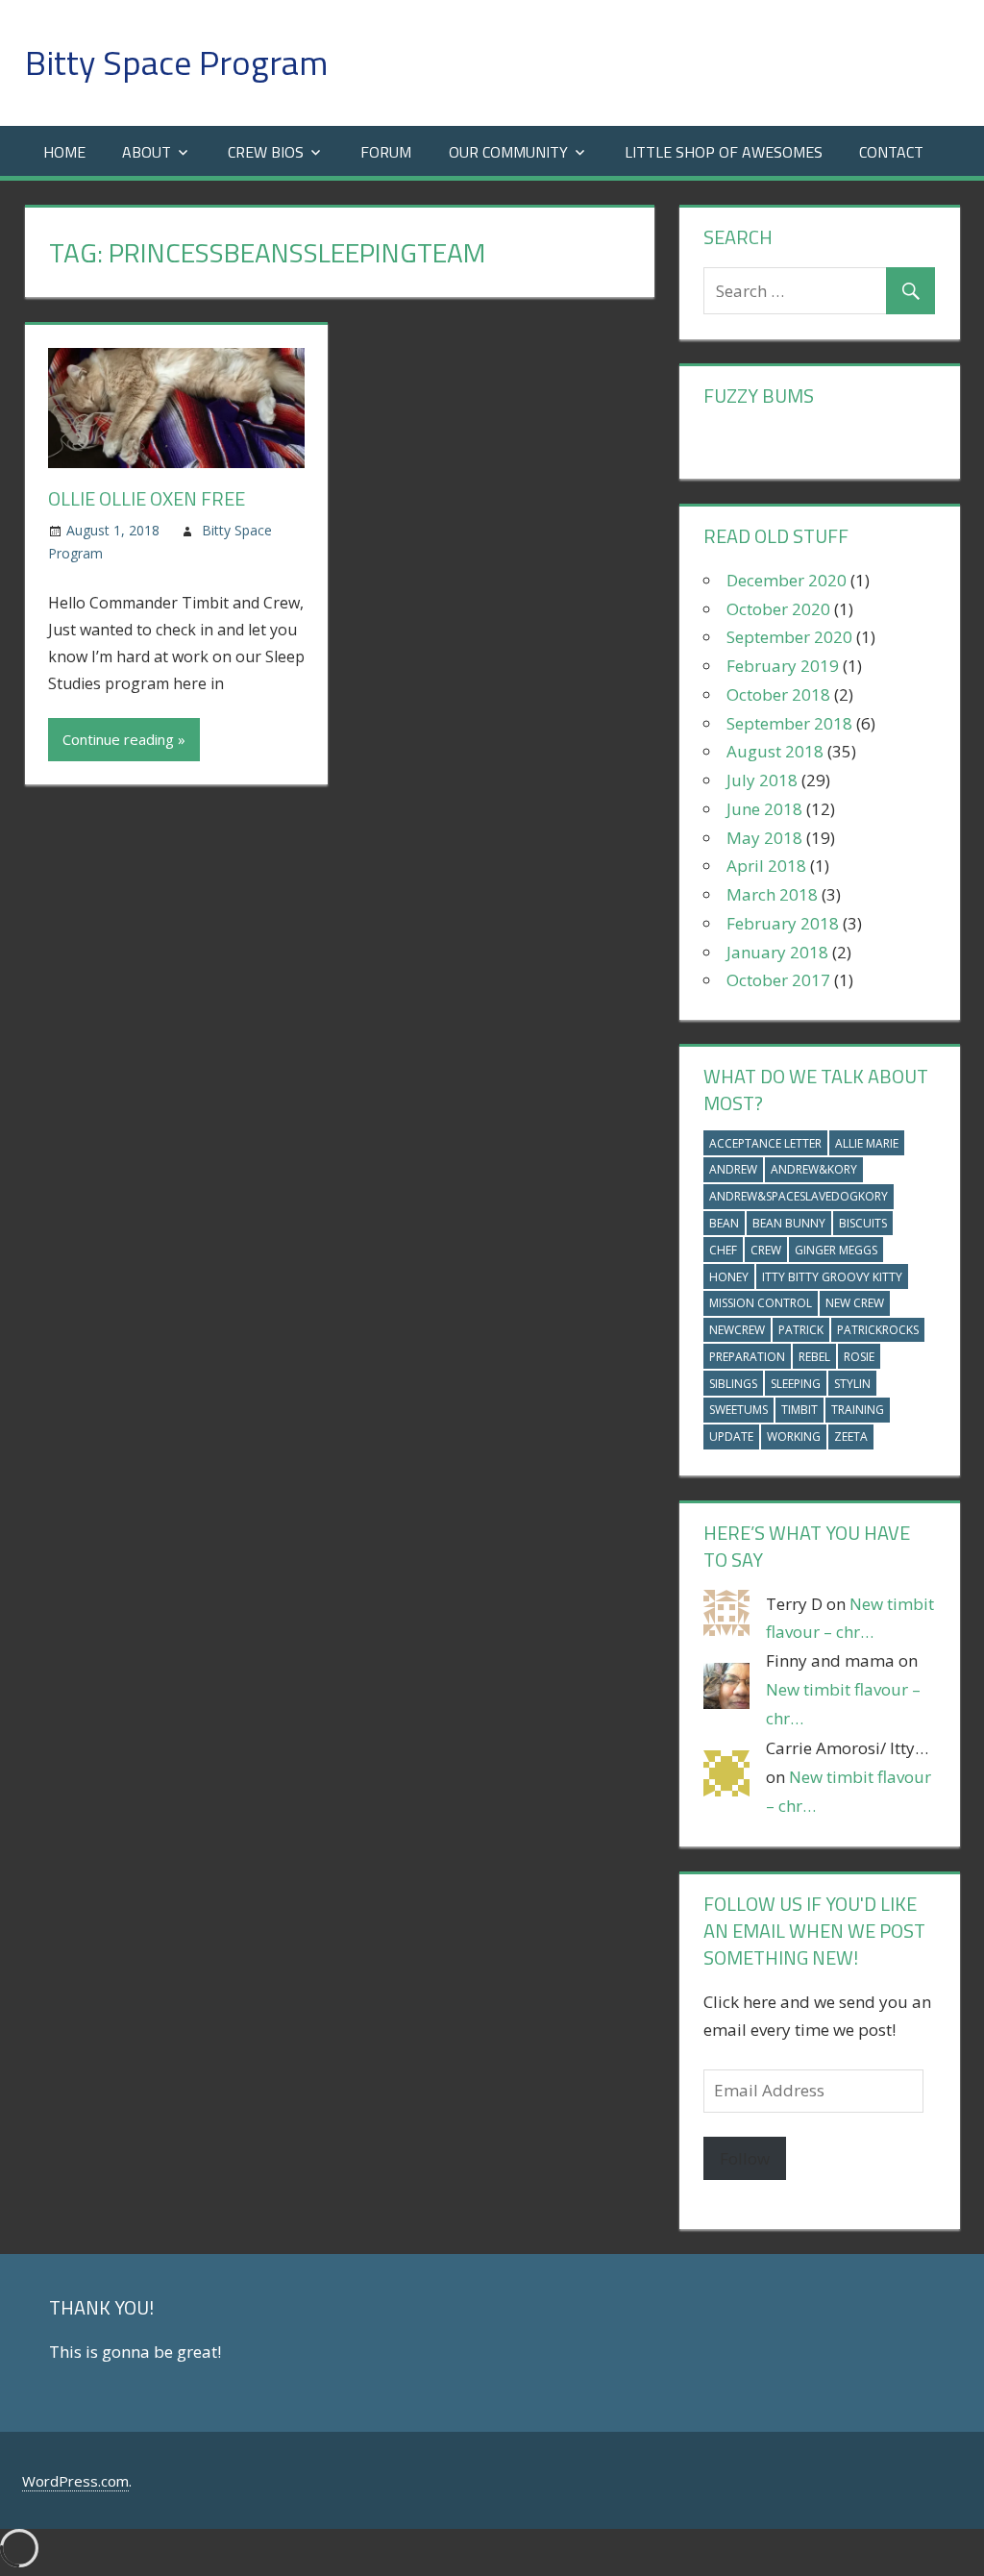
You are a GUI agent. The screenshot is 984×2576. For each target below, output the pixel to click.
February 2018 (783, 923)
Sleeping (796, 1384)
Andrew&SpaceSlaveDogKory (799, 1196)
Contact (891, 152)
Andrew (733, 1169)
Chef (723, 1250)
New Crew (855, 1303)
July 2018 (762, 780)
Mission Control (761, 1303)
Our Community (508, 152)
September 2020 (789, 637)
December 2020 (787, 580)
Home (64, 152)
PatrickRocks (878, 1330)
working (794, 1437)
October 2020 (778, 609)
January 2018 (777, 952)
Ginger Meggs (836, 1250)
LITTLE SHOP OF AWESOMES (724, 152)
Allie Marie (867, 1143)
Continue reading (118, 739)
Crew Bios (266, 152)
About (147, 152)
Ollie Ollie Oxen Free (147, 498)
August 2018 (775, 751)
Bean (724, 1223)
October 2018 (778, 694)
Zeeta (851, 1437)
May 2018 (764, 838)
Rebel (814, 1357)
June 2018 (764, 809)
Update (731, 1437)
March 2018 (772, 894)
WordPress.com (75, 2481)
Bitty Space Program (176, 62)
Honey (729, 1277)
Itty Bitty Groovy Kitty (832, 1277)
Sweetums (738, 1410)
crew (766, 1250)
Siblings (733, 1384)
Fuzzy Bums (759, 396)
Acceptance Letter (765, 1143)
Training (858, 1410)
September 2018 (789, 723)
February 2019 (783, 666)
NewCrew (737, 1330)
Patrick (801, 1330)
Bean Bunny (789, 1223)
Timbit (799, 1410)
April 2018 (766, 866)
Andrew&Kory (814, 1169)
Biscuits (863, 1223)
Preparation (747, 1357)
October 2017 (778, 980)
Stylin (852, 1384)
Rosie (859, 1357)
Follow (745, 2158)
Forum (386, 152)
